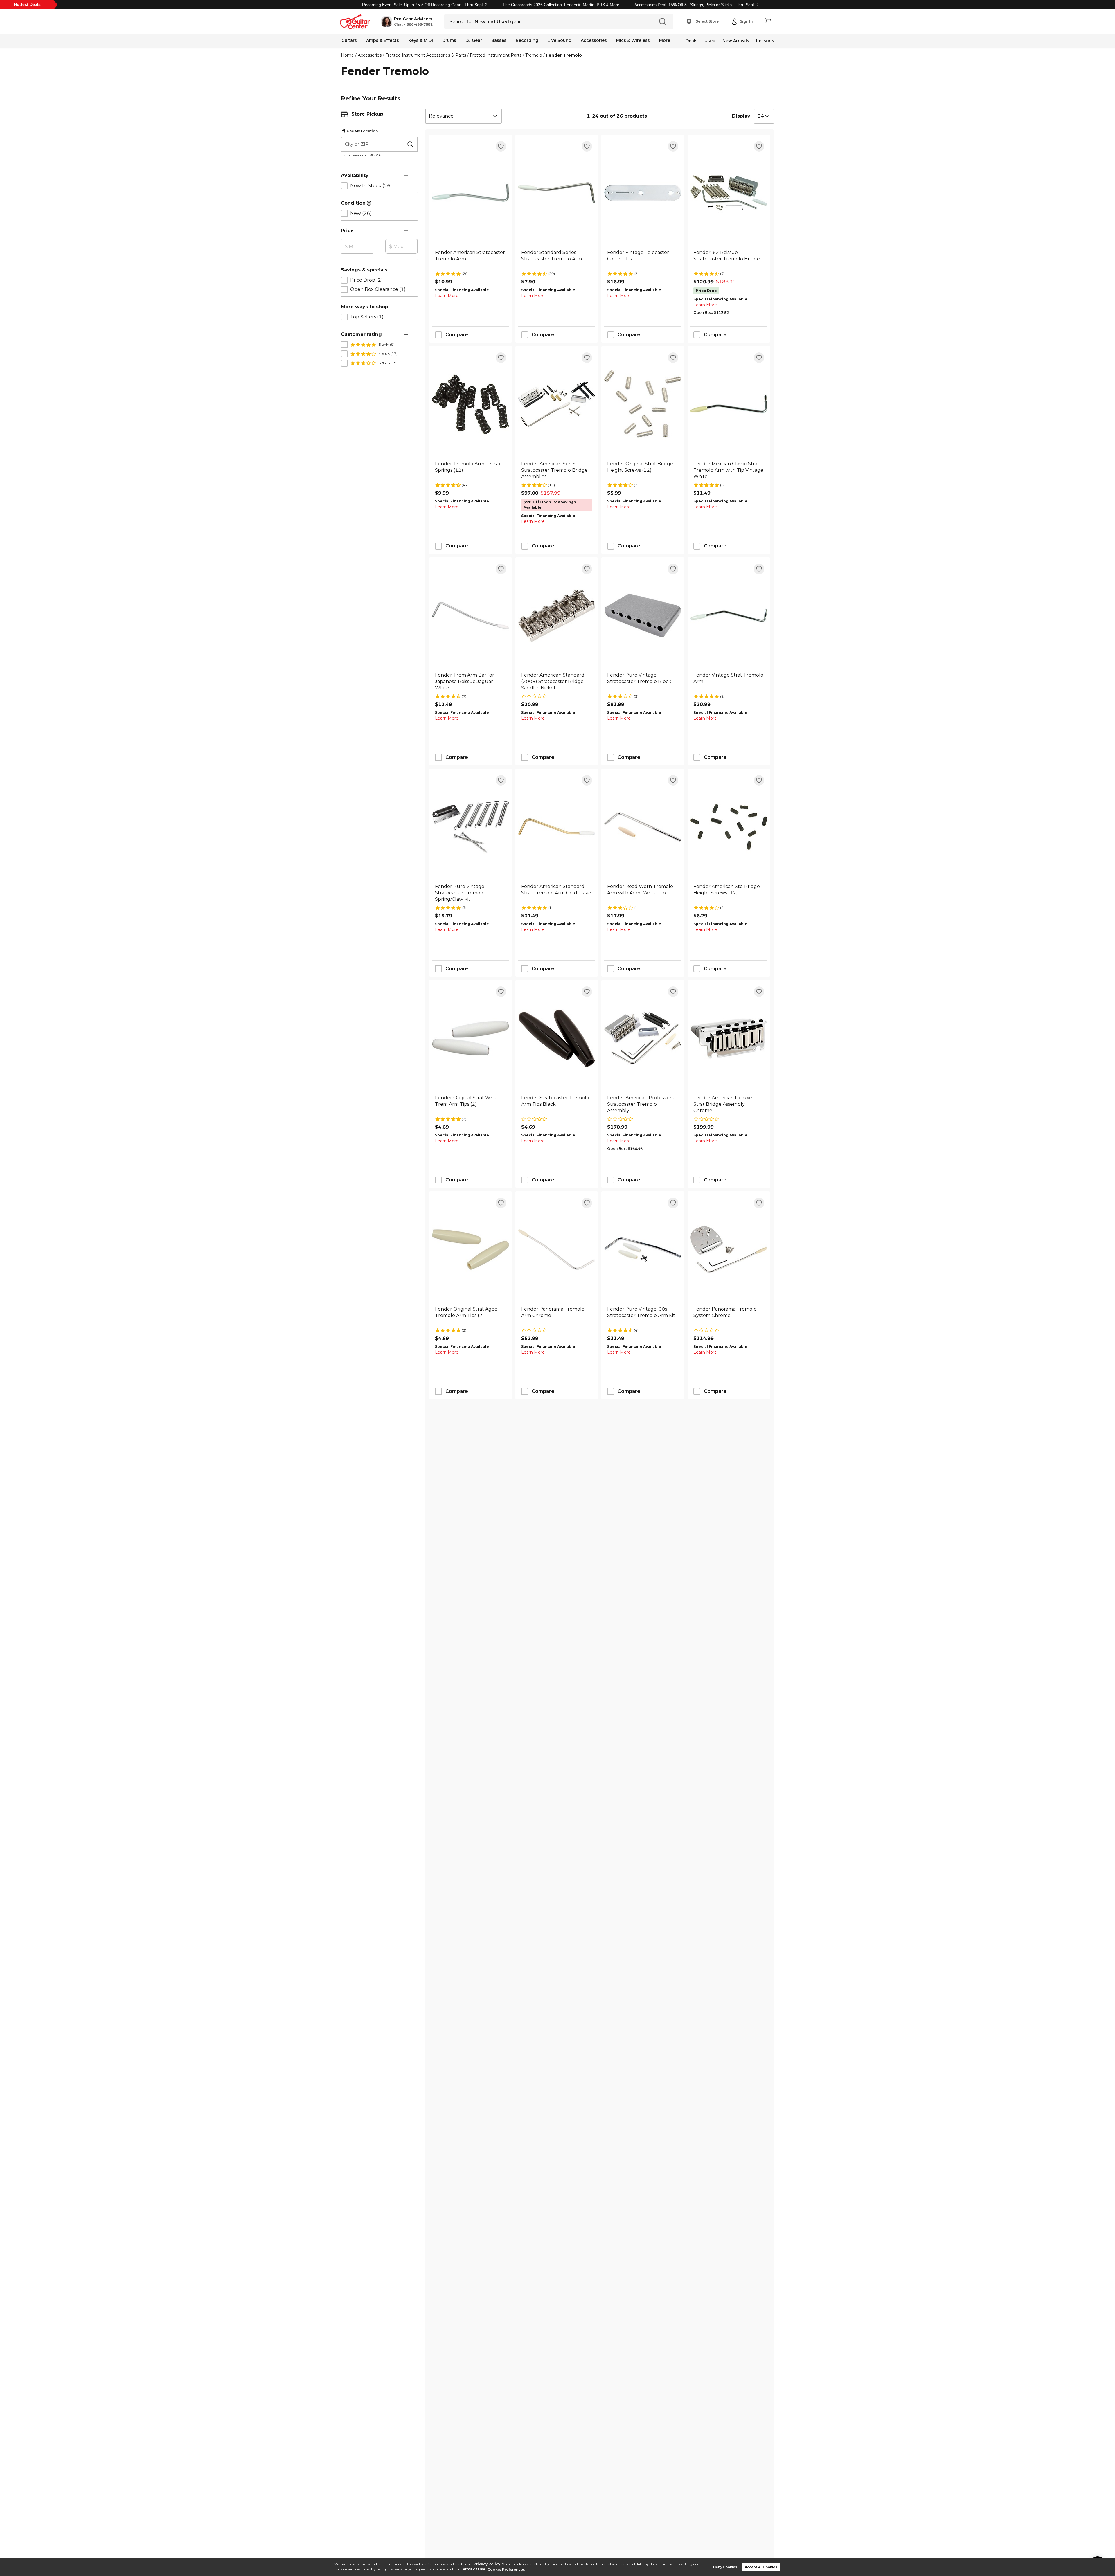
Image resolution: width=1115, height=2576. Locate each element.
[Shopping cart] (768, 21)
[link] (471, 259)
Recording (527, 40)
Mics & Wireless (633, 40)
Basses (499, 40)
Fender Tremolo (564, 55)
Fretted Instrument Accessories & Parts (426, 55)
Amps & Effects (383, 40)
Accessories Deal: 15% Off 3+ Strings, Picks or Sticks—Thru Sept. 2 (697, 5)
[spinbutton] (357, 246)
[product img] (471, 193)
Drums (449, 40)
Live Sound (560, 40)
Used (710, 41)
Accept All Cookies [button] (761, 2567)
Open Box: (703, 312)
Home (347, 55)
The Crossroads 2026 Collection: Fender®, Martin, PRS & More (561, 5)
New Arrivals (736, 41)
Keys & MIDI (421, 40)
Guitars (349, 40)
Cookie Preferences (506, 2569)
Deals (692, 41)
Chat (398, 24)
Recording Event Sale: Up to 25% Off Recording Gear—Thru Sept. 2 (425, 5)
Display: (742, 116)
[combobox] (463, 116)
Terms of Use (473, 2569)
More (665, 40)
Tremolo (534, 55)
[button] (407, 21)
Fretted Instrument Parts (496, 55)
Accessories (594, 40)
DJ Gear (474, 40)
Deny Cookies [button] (725, 2567)
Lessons (765, 41)
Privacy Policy (487, 2564)
